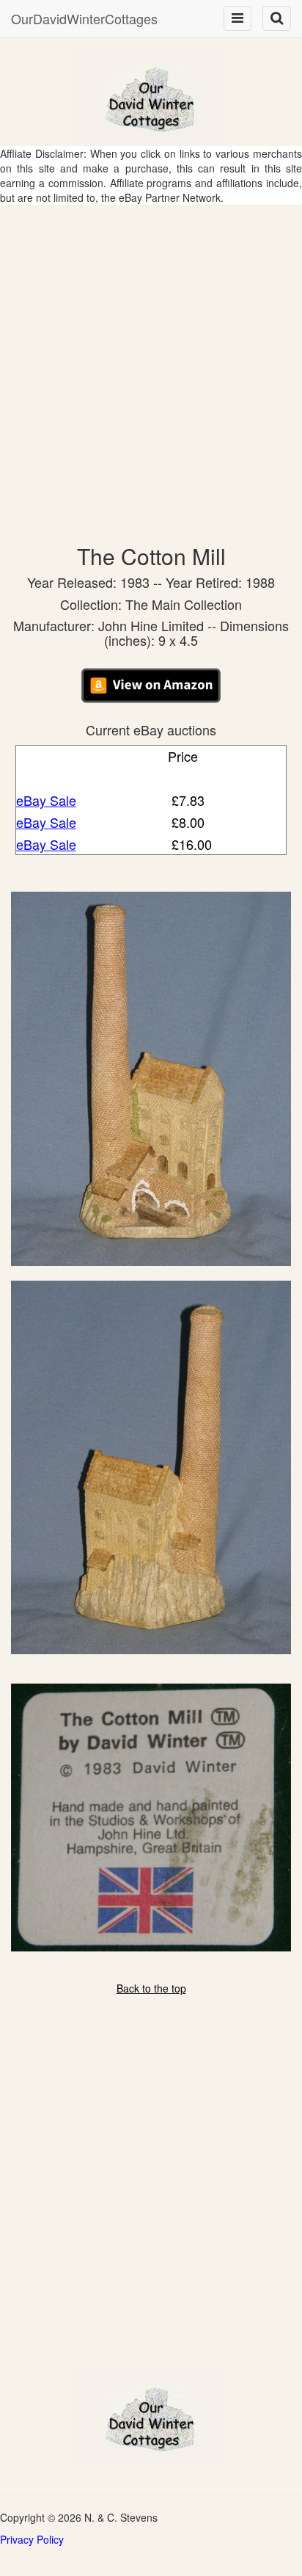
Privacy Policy (32, 2539)
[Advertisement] (151, 363)
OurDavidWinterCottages (84, 18)
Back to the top (151, 1988)
